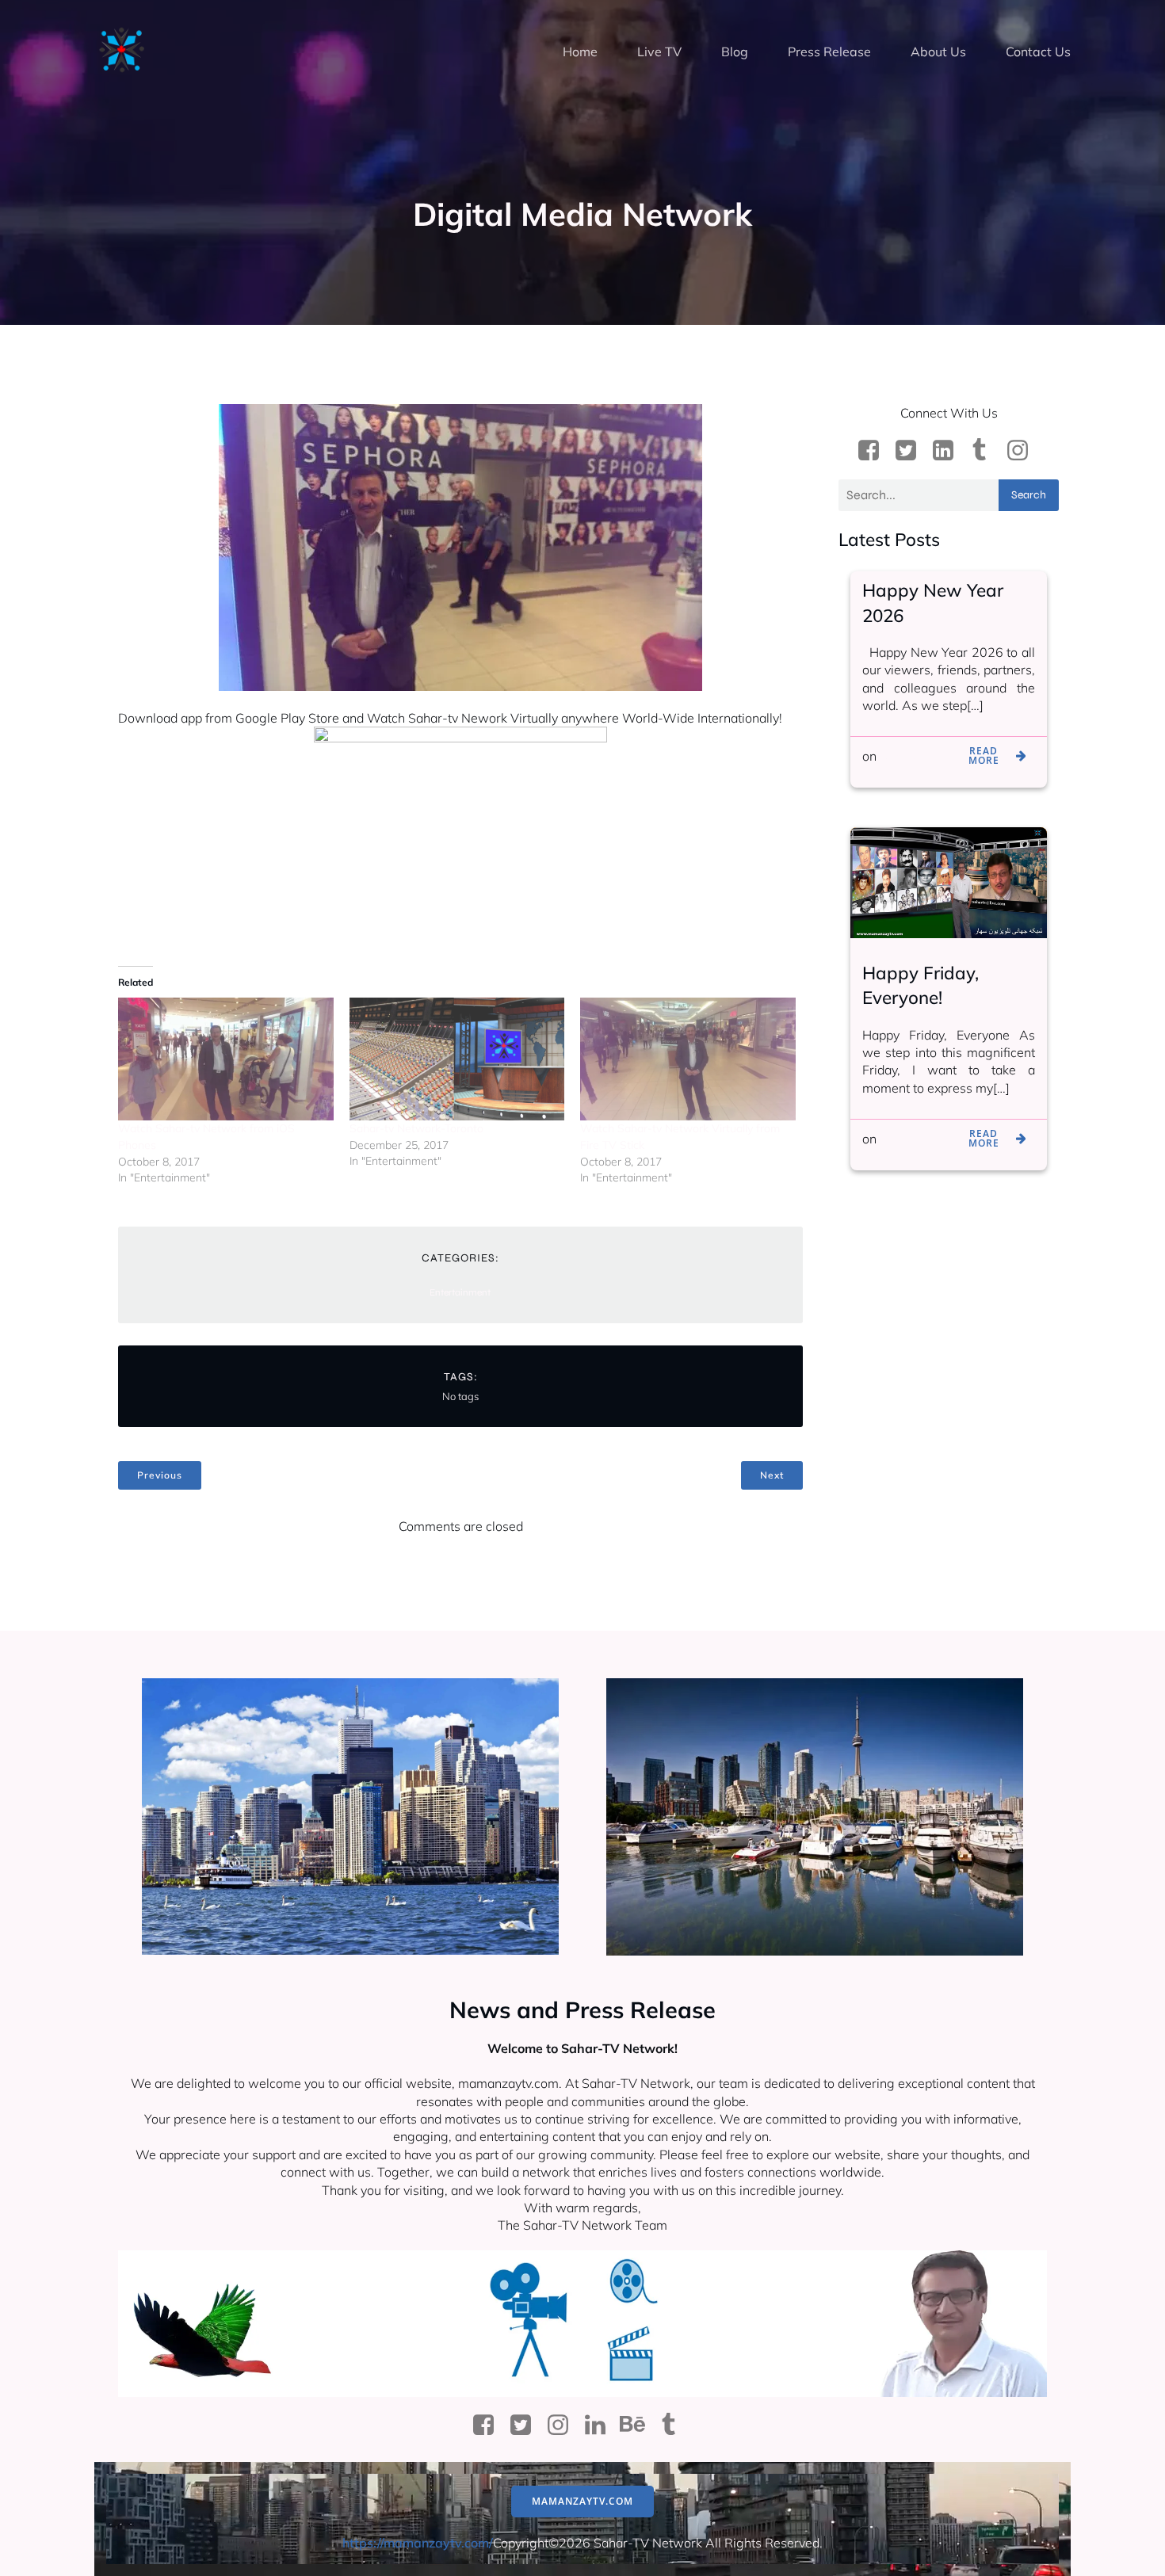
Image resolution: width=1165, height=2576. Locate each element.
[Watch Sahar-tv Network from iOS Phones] (226, 1059)
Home (580, 52)
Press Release (829, 52)
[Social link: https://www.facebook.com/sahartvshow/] (875, 451)
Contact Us (1038, 52)
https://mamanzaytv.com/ (418, 2543)
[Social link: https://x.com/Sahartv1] (912, 451)
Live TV (659, 52)
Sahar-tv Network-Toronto (416, 1128)
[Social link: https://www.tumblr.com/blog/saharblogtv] (986, 451)
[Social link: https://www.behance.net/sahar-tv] (638, 2425)
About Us (938, 52)
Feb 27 (900, 1139)
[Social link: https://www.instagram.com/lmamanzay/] (1024, 451)
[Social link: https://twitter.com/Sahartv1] (527, 2425)
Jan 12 (899, 756)
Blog (735, 52)
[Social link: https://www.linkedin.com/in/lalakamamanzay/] (949, 451)
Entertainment (460, 1292)
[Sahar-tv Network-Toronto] (457, 1059)
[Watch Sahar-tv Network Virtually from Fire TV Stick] (688, 1059)
